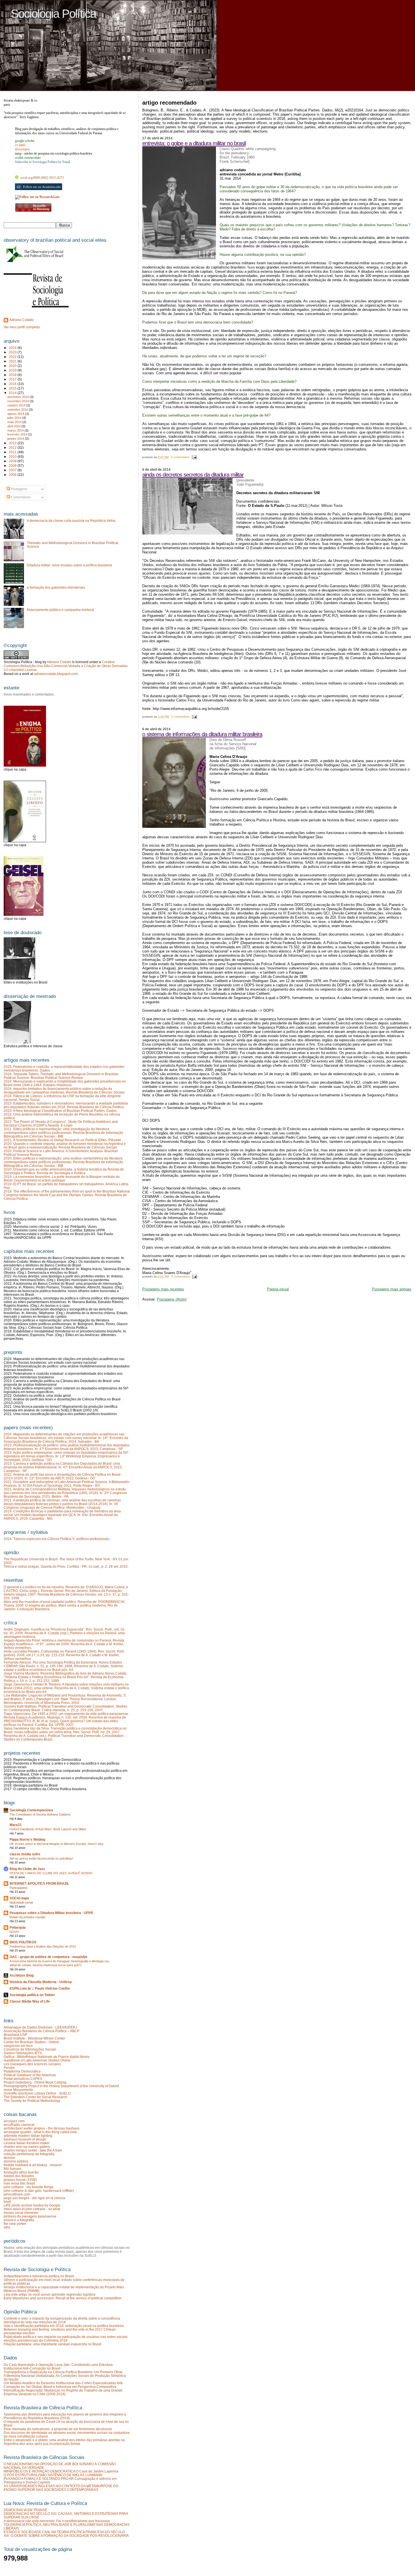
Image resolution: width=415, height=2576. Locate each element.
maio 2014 (15, 422)
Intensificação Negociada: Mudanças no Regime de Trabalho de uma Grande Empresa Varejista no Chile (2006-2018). (63, 2392)
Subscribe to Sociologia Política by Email (42, 162)
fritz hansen (13, 2169)
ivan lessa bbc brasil (19, 2183)
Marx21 (16, 1825)
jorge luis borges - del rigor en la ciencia (34, 2198)
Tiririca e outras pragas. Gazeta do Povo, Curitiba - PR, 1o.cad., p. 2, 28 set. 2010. (66, 1566)
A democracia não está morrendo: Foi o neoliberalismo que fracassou (57, 2521)
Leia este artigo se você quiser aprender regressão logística (50, 2294)
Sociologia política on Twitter (32, 1995)
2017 (13, 379)
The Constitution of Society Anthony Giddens (40, 1814)
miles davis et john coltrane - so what (32, 2209)
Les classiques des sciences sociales (32, 2064)
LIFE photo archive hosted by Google (32, 2205)
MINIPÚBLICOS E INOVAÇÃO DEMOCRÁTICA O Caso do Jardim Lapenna (61, 2471)
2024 (13, 348)
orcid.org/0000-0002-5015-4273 (42, 178)
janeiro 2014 (16, 439)
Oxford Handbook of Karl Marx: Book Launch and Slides (48, 1829)
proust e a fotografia (19, 2220)
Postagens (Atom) (172, 1299)
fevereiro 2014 (18, 434)
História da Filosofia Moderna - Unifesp (41, 1982)
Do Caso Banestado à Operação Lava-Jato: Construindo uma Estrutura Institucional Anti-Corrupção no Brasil (58, 2366)
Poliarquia (18, 1927)
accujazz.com (14, 2121)
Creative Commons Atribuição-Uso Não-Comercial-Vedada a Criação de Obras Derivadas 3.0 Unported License (66, 666)
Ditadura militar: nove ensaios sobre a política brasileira (69, 565)
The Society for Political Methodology (32, 2101)
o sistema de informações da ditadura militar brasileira (202, 734)
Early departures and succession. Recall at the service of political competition (63, 2298)
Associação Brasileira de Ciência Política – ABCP (41, 2031)
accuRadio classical (19, 2125)
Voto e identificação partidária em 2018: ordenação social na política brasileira (64, 2326)
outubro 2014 (17, 405)
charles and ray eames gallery (27, 2147)
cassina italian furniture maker (27, 2143)
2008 (13, 466)
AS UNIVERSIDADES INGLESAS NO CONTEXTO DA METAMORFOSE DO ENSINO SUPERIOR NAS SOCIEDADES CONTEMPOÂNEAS (61, 2488)
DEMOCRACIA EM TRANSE (25, 2510)
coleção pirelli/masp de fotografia (29, 2154)
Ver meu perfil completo (22, 327)
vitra (7, 2227)
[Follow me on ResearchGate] (37, 197)
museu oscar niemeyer (21, 2213)
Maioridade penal (21, 1902)
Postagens (19, 489)
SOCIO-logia (19, 1898)
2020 (13, 366)
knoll (7, 2202)
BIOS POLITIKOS (23, 1942)
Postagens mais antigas (392, 1289)
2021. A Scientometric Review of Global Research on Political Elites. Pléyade (62, 1140)
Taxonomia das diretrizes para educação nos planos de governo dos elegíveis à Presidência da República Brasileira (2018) (65, 2416)
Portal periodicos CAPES (23, 2079)
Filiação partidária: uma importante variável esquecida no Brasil (53, 2344)
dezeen (9, 2158)
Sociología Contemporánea (31, 1810)
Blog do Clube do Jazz (27, 1869)
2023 (13, 352)
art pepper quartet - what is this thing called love (40, 2132)
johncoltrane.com (17, 2194)
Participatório (18, 1888)
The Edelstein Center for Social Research (35, 2097)
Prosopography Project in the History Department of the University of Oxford (61, 2086)
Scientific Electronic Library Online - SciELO (37, 2093)
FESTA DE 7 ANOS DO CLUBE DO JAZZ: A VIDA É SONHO (51, 1873)
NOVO (14, 1932)
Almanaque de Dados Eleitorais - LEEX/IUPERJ (40, 2027)
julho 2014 (15, 418)
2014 (13, 393)
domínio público (16, 2161)
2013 (13, 443)
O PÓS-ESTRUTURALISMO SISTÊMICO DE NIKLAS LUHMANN (53, 2475)
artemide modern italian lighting (28, 2136)
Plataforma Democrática (22, 2071)
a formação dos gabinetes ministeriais (56, 587)
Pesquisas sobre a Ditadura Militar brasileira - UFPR (51, 1913)
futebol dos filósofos (19, 2176)
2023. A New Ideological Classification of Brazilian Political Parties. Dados (60, 1111)
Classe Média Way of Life (30, 2001)
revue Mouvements (18, 2090)
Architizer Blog (22, 1975)
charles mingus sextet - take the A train (33, 2150)
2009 (13, 461)
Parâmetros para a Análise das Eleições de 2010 (43, 1946)
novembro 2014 (18, 401)
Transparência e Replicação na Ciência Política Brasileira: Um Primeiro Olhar (63, 2372)
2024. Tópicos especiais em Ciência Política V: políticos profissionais (56, 1539)
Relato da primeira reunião (28, 1917)
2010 (13, 457)
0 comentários (180, 457)
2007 (13, 470)
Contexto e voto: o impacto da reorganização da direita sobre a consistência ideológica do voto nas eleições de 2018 (62, 2320)
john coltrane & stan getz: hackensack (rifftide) (39, 2191)
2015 (13, 388)
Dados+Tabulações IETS (23, 2053)
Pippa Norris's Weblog (27, 1839)
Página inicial (278, 1289)
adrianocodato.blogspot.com (56, 674)
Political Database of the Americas (30, 2075)
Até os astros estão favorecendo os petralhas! (41, 1858)
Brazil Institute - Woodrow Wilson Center (34, 2038)
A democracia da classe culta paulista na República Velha (71, 521)
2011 (13, 452)
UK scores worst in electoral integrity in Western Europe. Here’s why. (57, 1844)
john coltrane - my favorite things (29, 2187)
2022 (13, 357)
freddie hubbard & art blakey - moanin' (33, 2165)
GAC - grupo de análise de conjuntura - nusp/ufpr (49, 1957)
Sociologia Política (53, 14)
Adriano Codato (21, 320)
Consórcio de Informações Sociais (30, 2049)
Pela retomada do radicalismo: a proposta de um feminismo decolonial (58, 2429)
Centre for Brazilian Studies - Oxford (31, 2042)
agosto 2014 (16, 414)
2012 (13, 447)
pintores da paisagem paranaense (30, 2216)
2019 (13, 370)
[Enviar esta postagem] (194, 457)
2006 (13, 475)
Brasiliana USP (15, 2035)
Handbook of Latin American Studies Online (37, 2060)
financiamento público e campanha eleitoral (60, 610)
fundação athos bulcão (21, 2172)
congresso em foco (18, 2046)
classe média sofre (25, 1854)
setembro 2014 (18, 410)
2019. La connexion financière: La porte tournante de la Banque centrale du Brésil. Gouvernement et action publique (62, 1178)
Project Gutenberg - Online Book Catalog (35, 2082)
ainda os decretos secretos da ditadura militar (193, 475)
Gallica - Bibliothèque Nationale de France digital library (47, 2057)
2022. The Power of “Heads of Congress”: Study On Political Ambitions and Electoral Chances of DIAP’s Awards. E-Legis (61, 1123)
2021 (13, 361)
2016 (13, 384)
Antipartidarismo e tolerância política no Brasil (39, 2276)
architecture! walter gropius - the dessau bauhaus (41, 2128)
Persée (9, 2068)
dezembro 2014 (18, 397)
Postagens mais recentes (163, 1289)
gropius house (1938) (20, 2180)
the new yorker (15, 2224)
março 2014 (16, 430)
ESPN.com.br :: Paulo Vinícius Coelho (40, 1988)
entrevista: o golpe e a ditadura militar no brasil (194, 143)
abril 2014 (14, 426)
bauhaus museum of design (25, 2139)
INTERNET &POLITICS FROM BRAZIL (39, 1883)
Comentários (20, 497)
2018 (13, 375)
